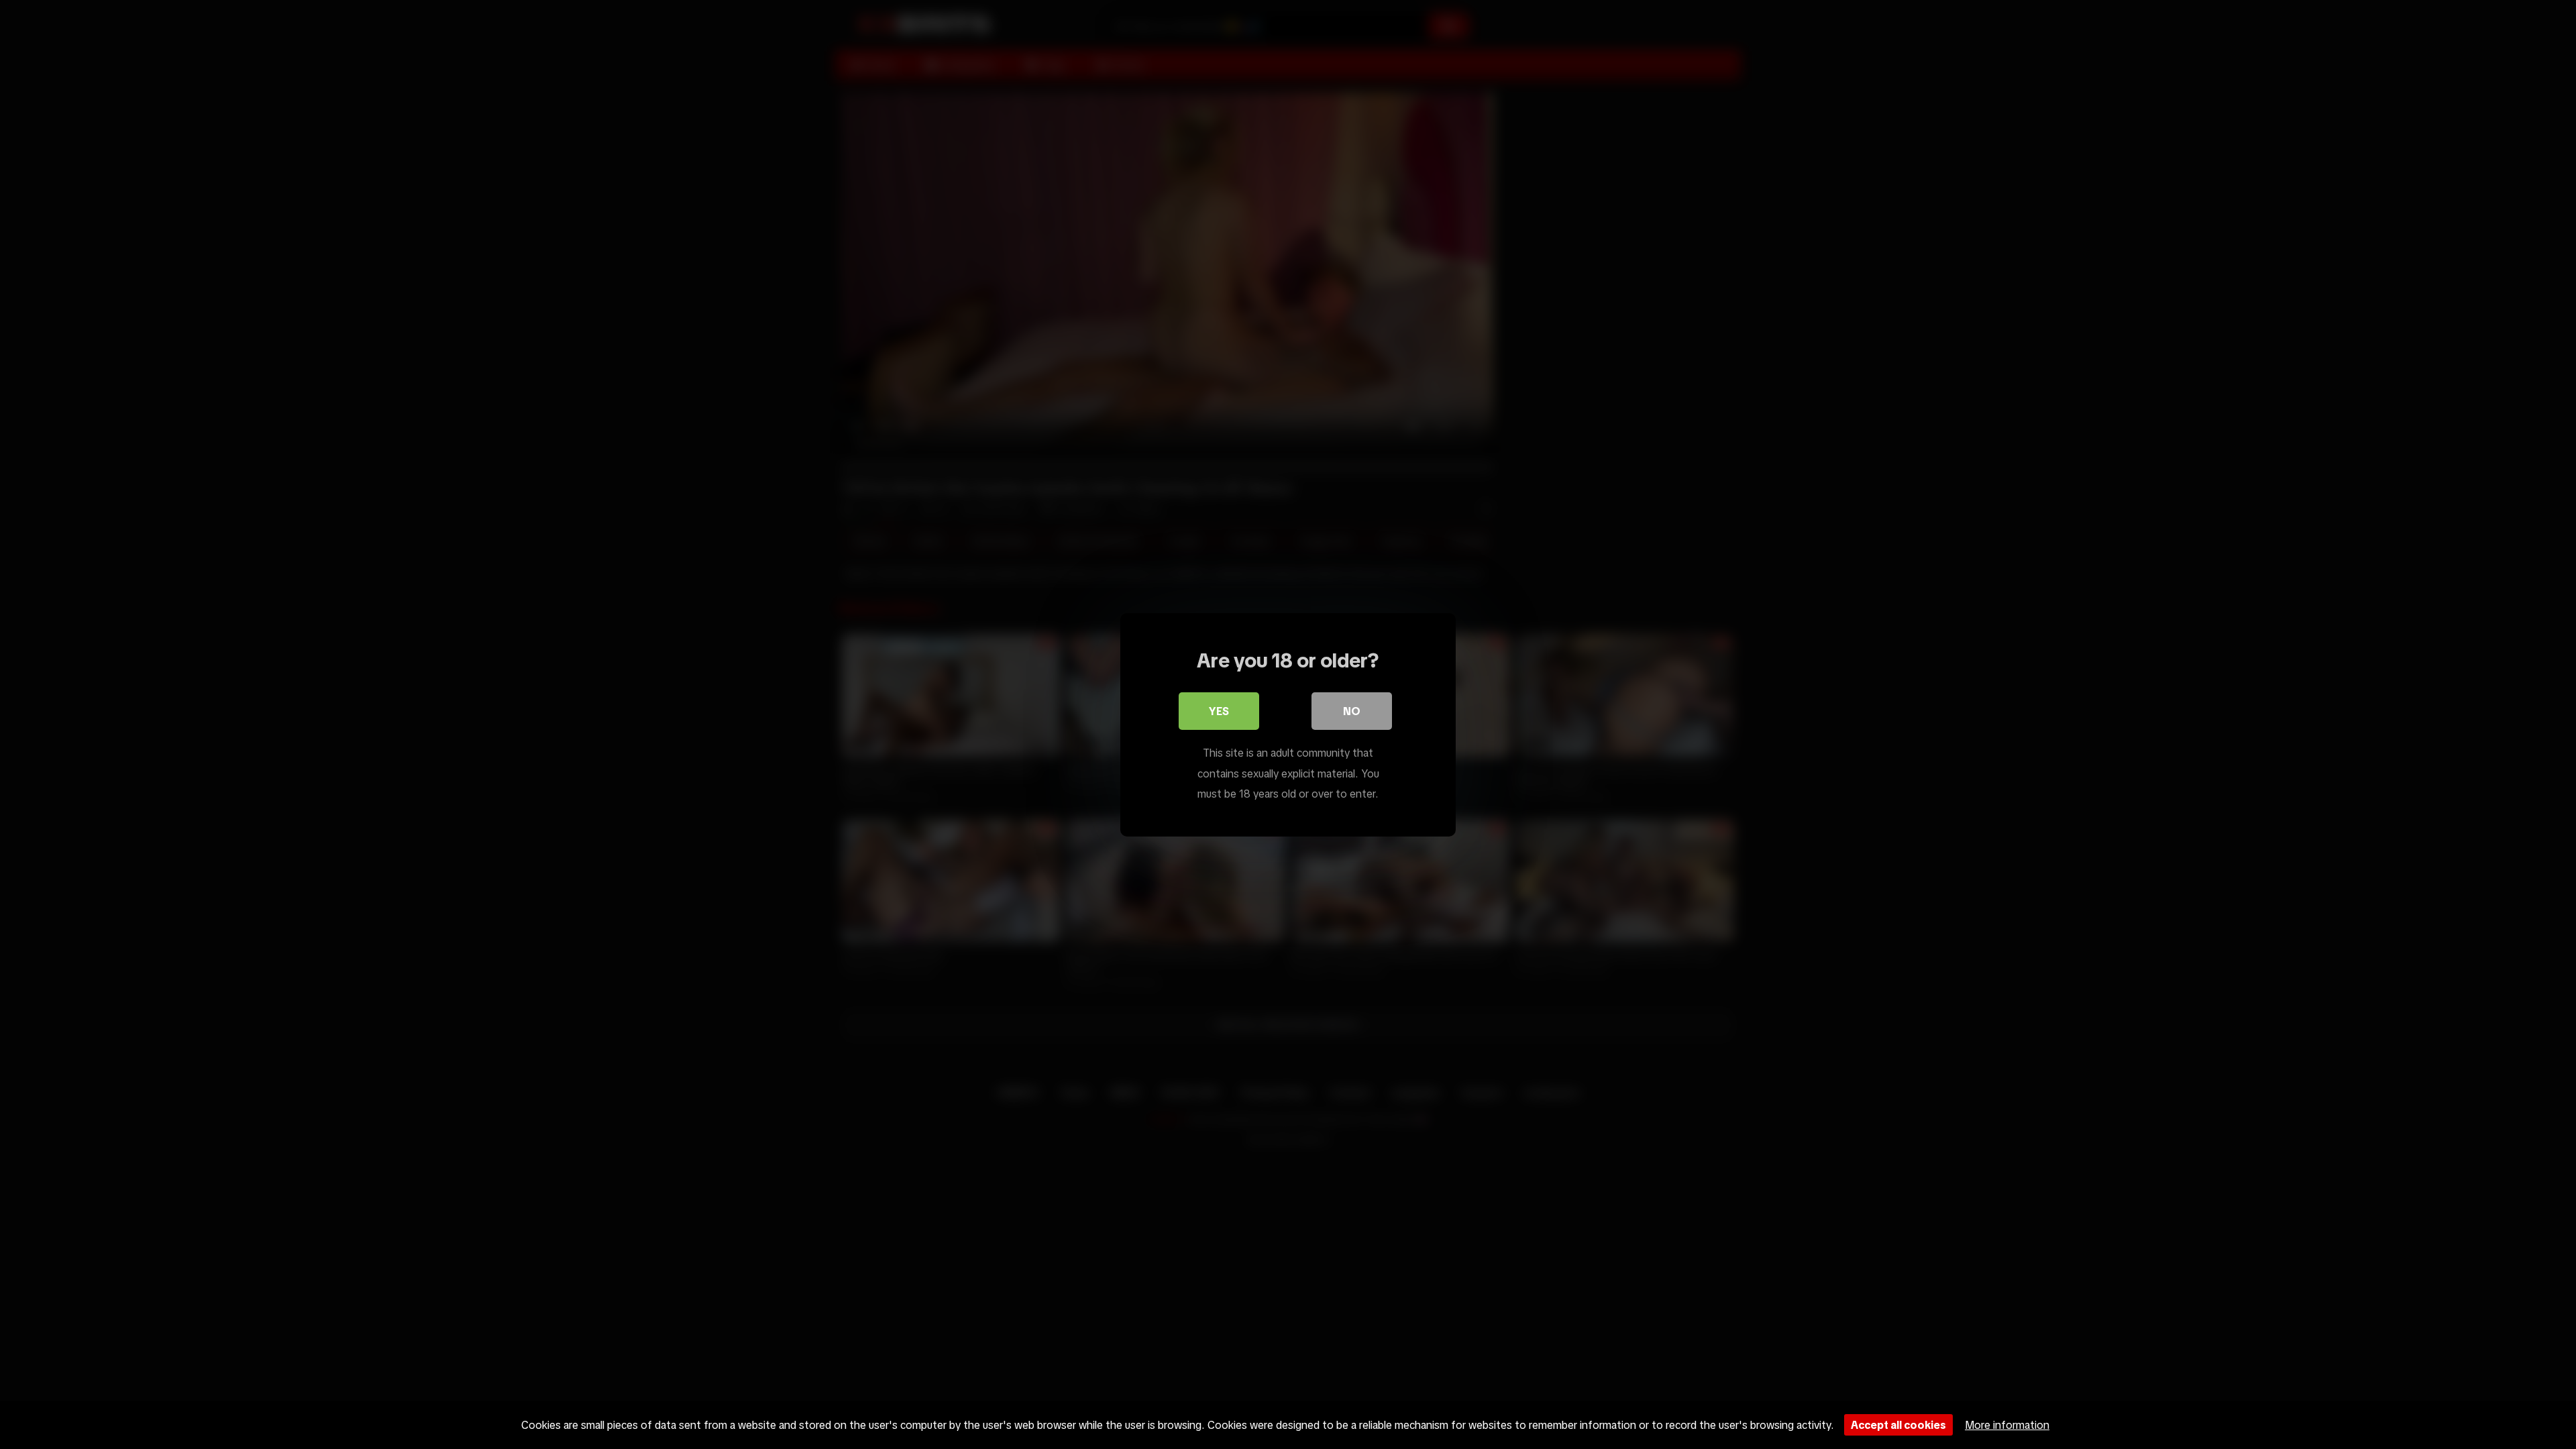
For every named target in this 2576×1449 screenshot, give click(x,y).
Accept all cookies (1898, 1425)
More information (2007, 1425)
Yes (1219, 711)
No (1352, 711)
